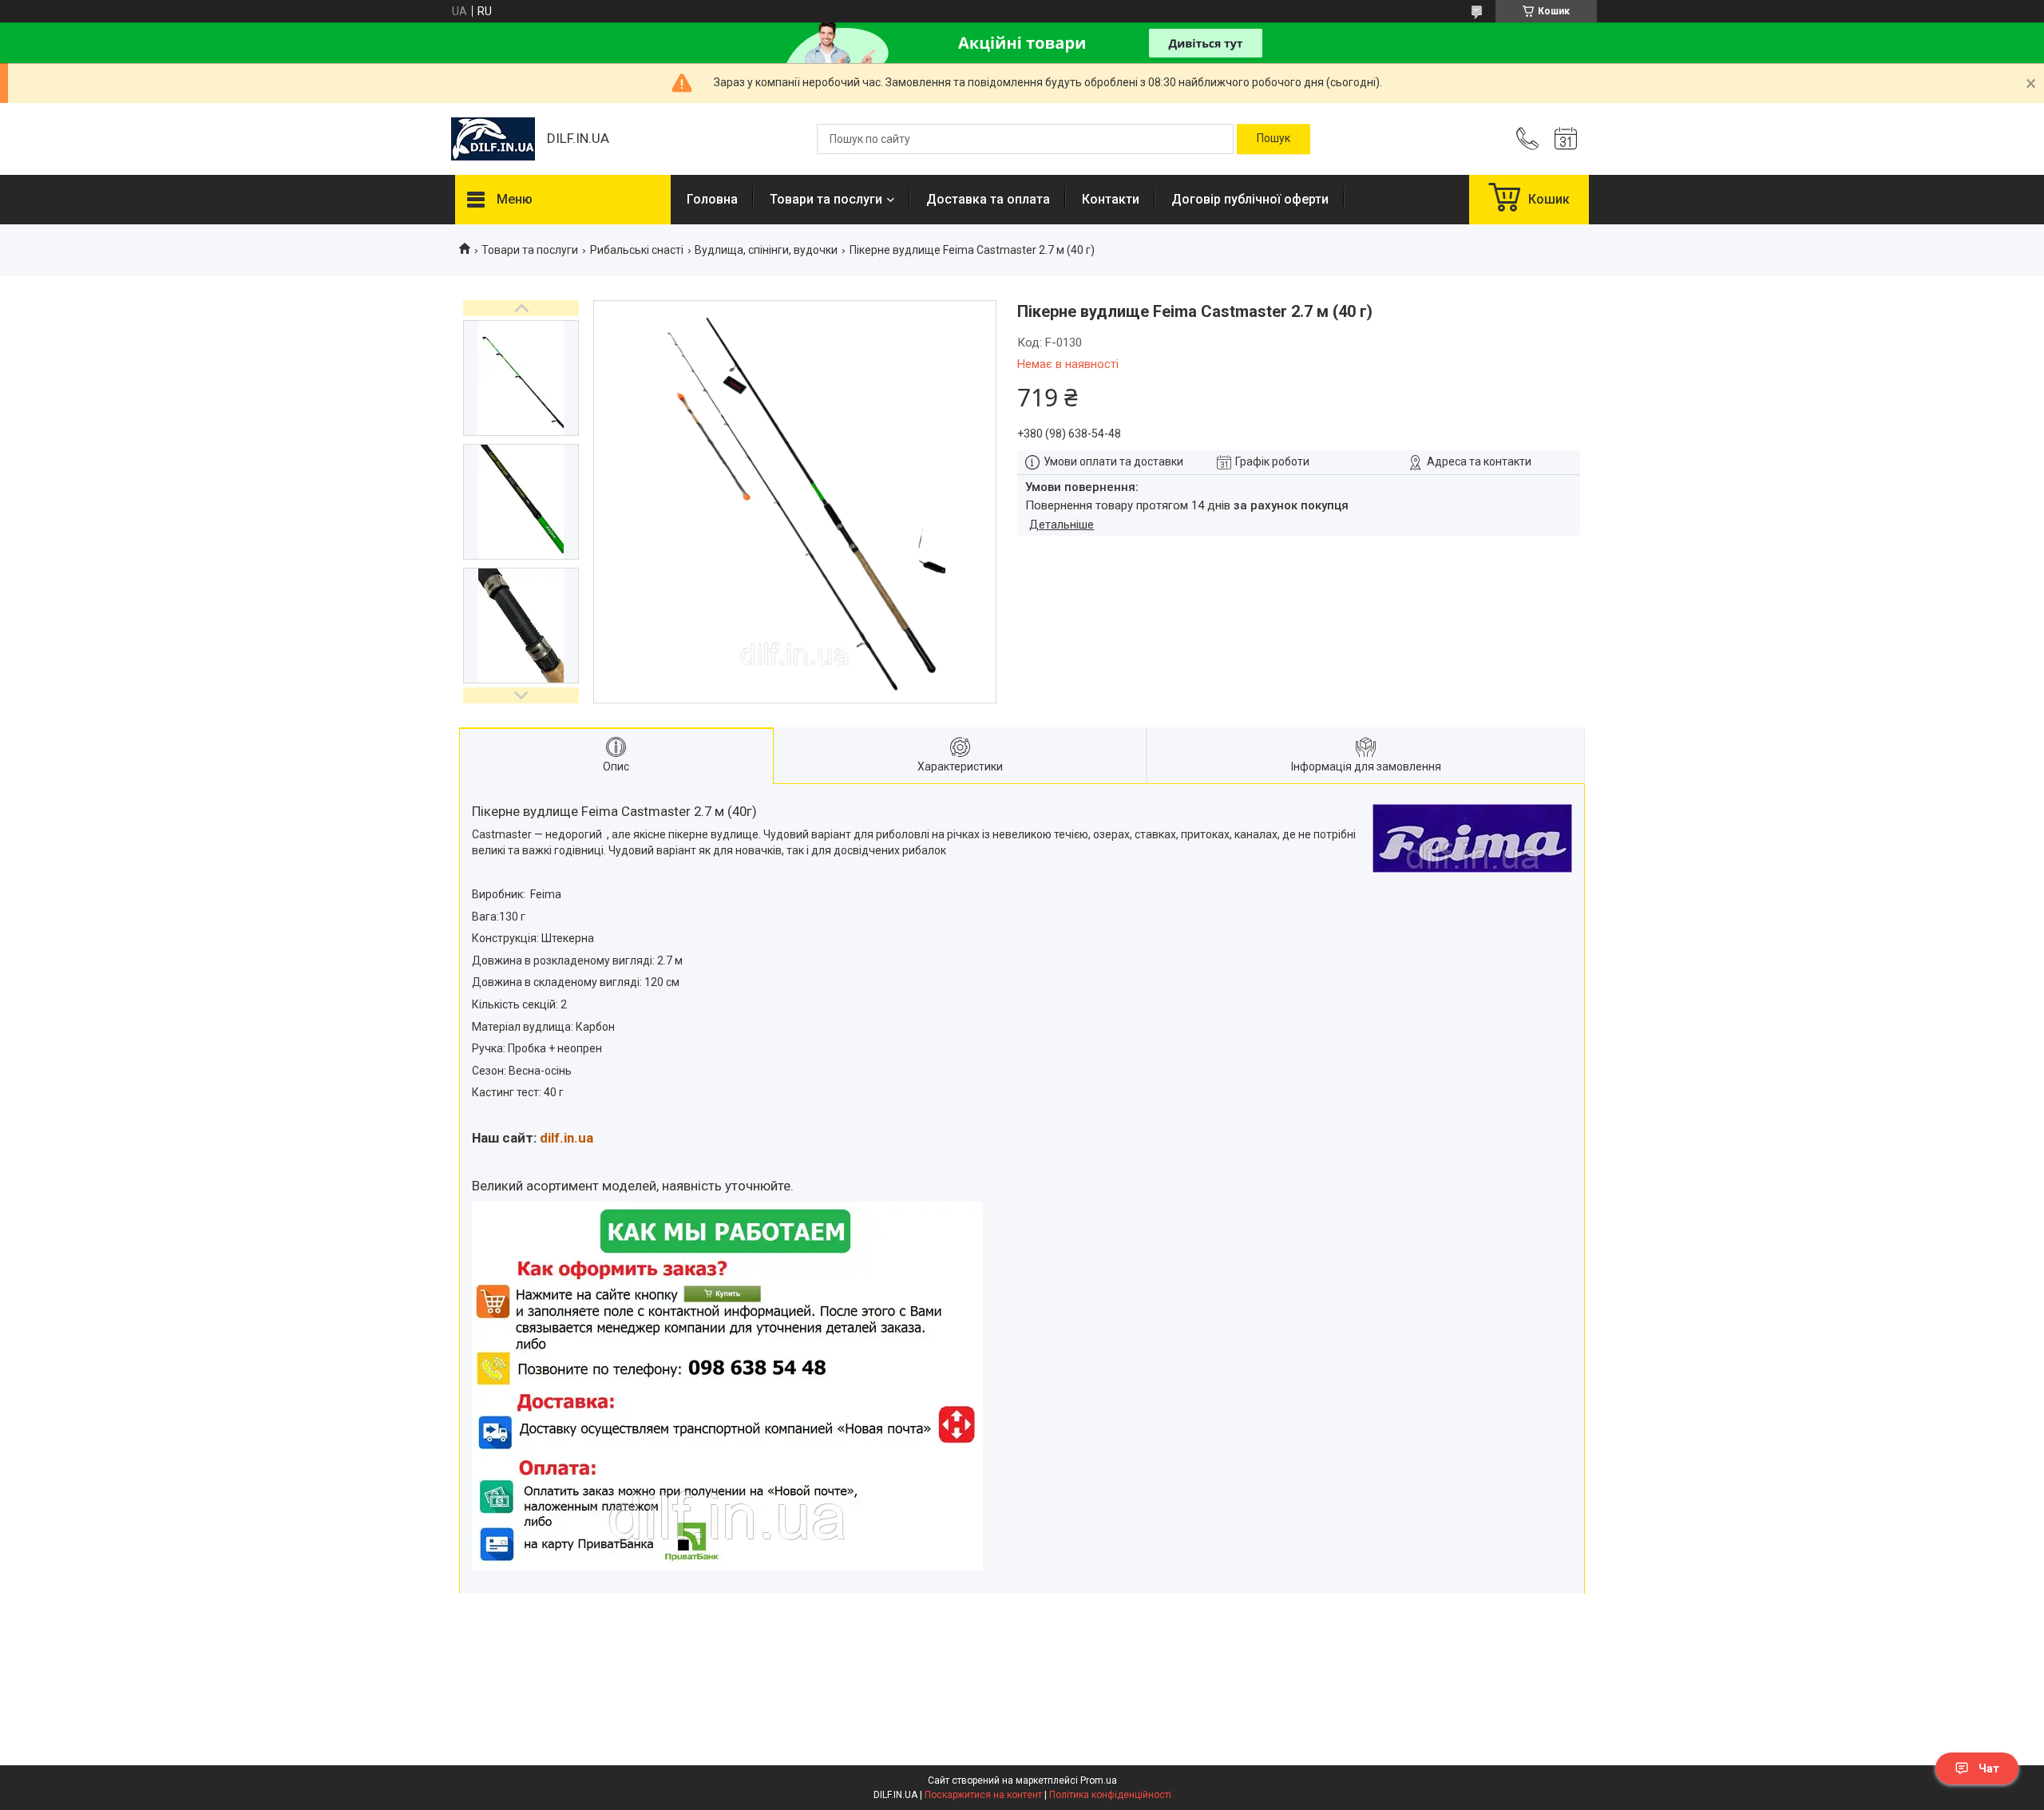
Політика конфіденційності (1110, 1795)
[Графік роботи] (1566, 139)
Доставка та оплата (988, 199)
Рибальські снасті (637, 250)
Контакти (1111, 199)
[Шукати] (1274, 139)
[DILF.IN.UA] (493, 139)
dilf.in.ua (566, 1138)
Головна (712, 199)
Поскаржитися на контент (983, 1795)
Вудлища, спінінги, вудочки (766, 250)
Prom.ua (1099, 1780)
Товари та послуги (826, 199)
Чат (1989, 1768)
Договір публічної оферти (1250, 199)
